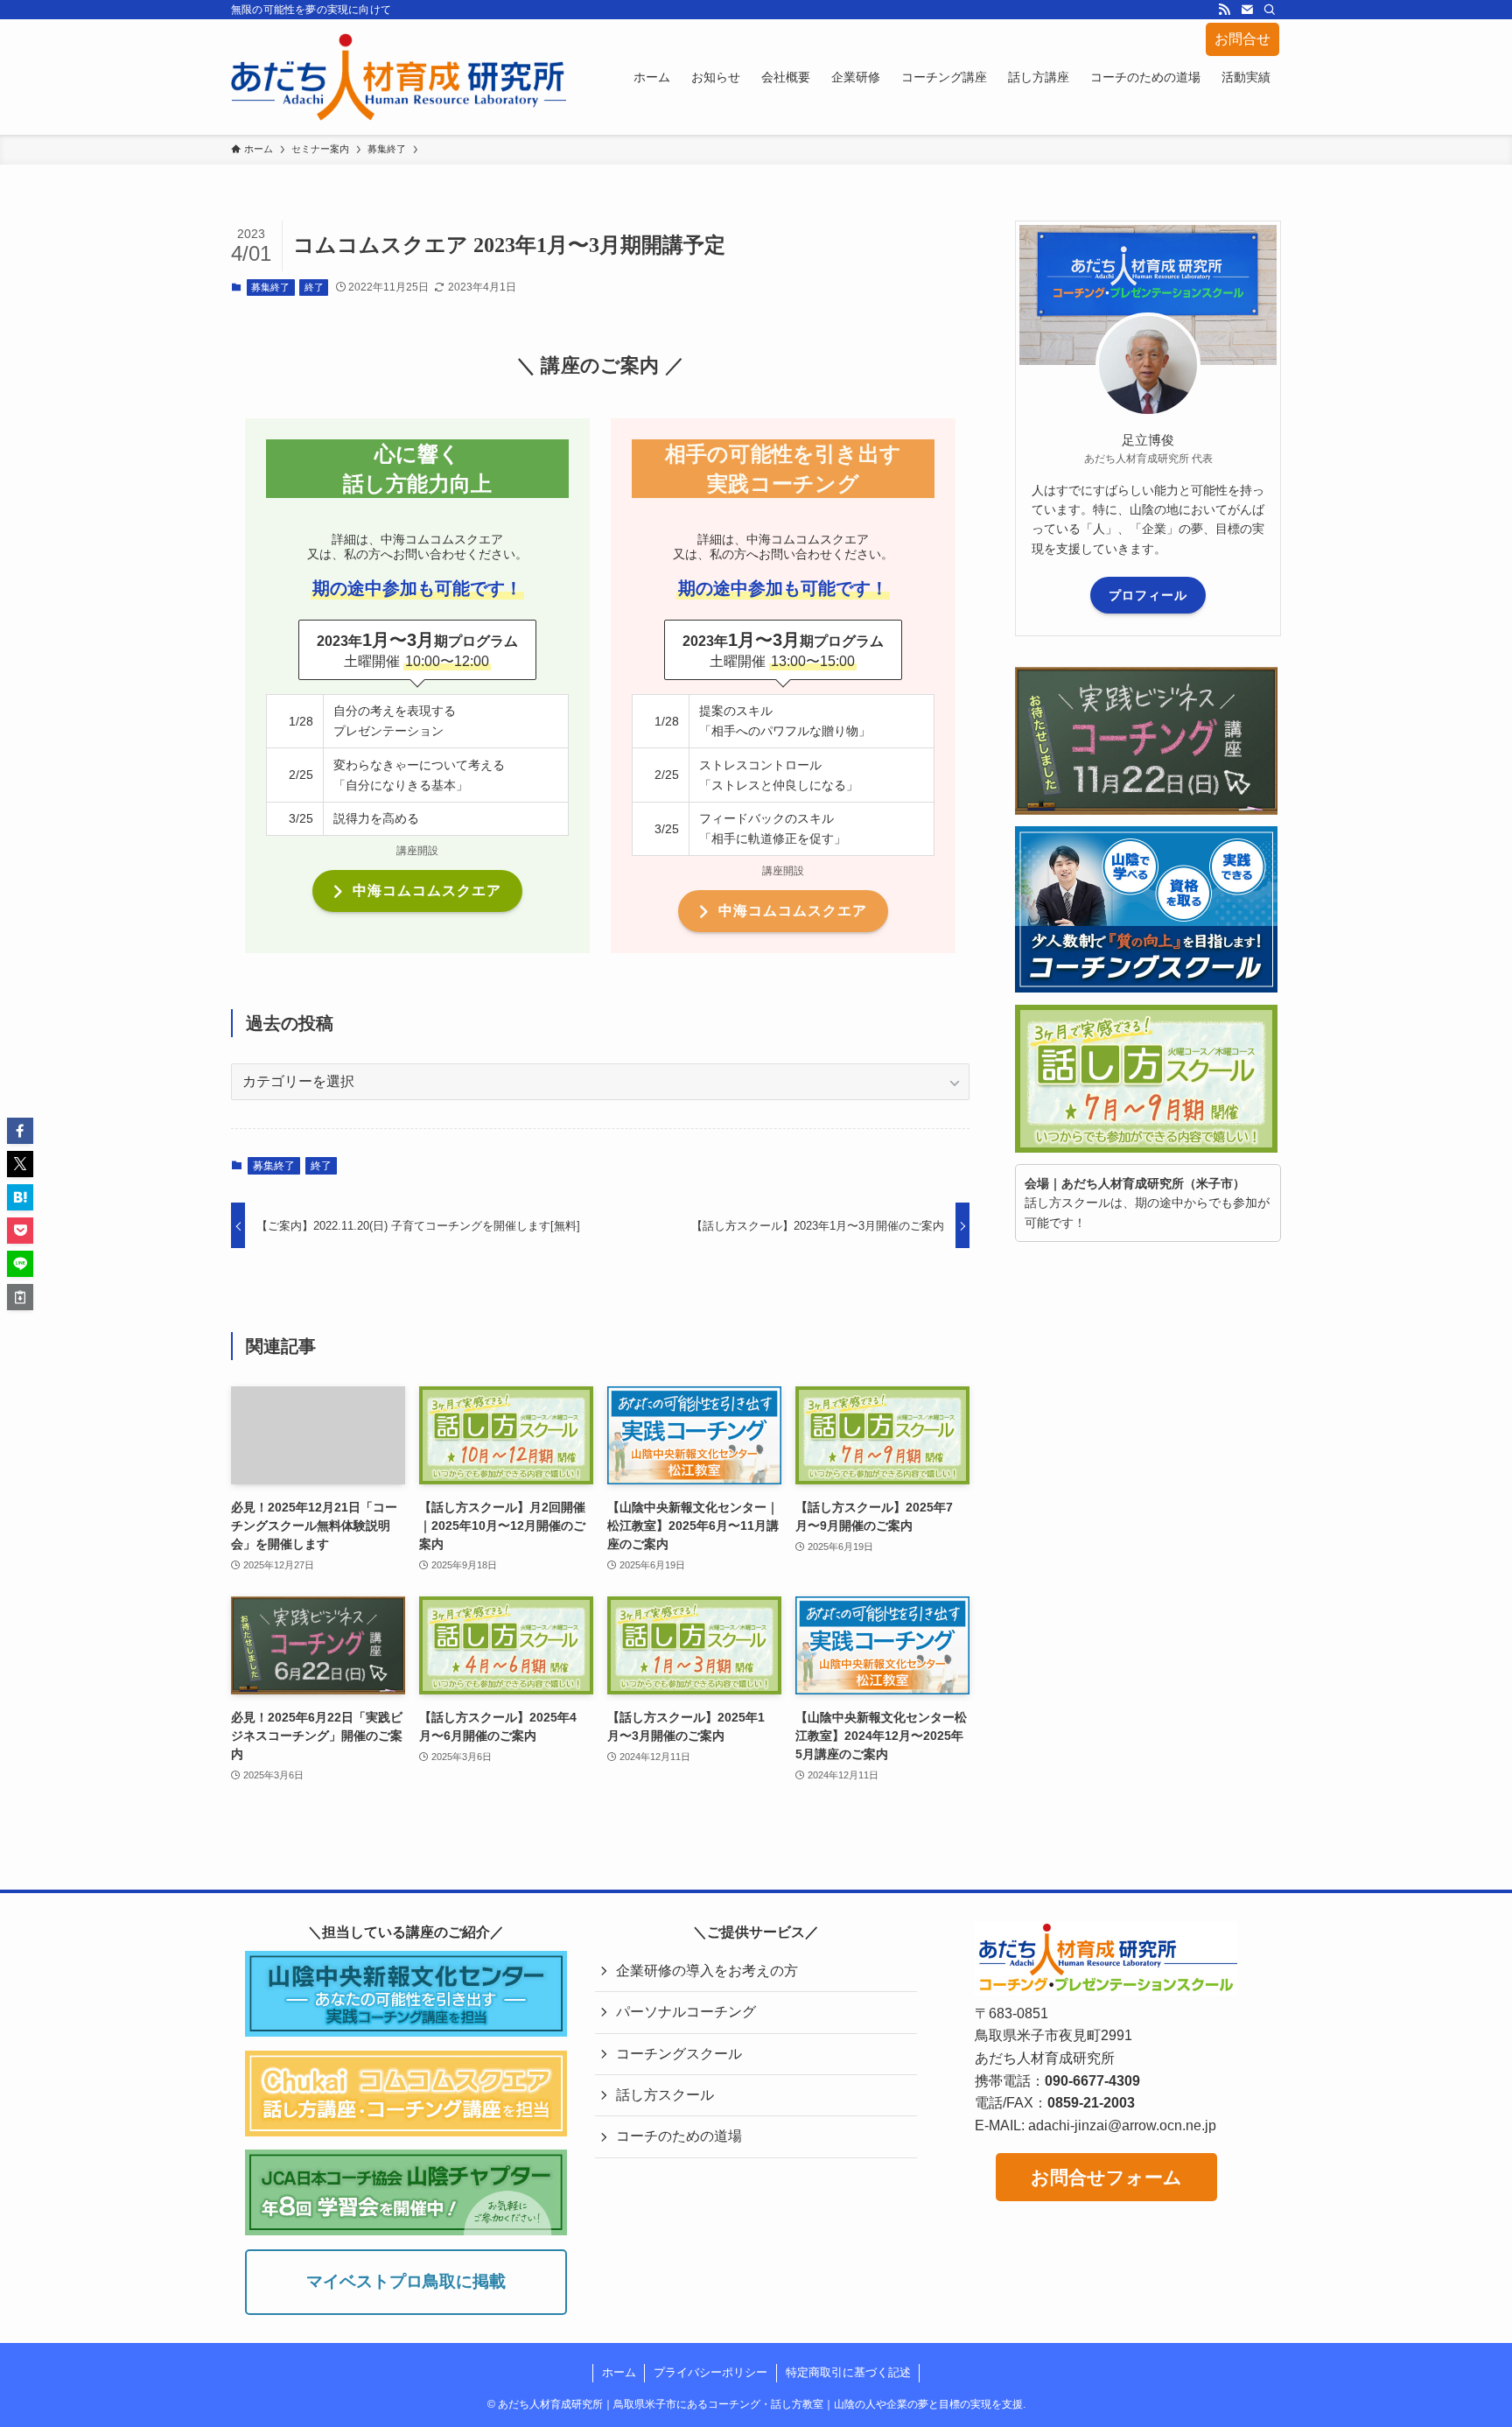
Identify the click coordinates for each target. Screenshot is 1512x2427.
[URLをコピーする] (20, 1297)
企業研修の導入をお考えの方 (707, 1971)
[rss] (1224, 10)
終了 (314, 287)
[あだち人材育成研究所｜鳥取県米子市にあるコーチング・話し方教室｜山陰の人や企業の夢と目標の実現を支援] (399, 77)
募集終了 (270, 287)
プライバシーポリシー (710, 2372)
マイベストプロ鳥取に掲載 (406, 2281)
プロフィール (1148, 595)
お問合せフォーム (1106, 2177)
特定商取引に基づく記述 (848, 2372)
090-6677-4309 (1092, 2081)
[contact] (1247, 10)
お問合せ (1242, 39)
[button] (20, 1131)
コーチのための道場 (679, 2136)
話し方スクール (665, 2095)
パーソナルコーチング (686, 2012)
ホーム (619, 2372)
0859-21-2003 (1091, 2103)
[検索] (1270, 10)
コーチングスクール (679, 2054)
